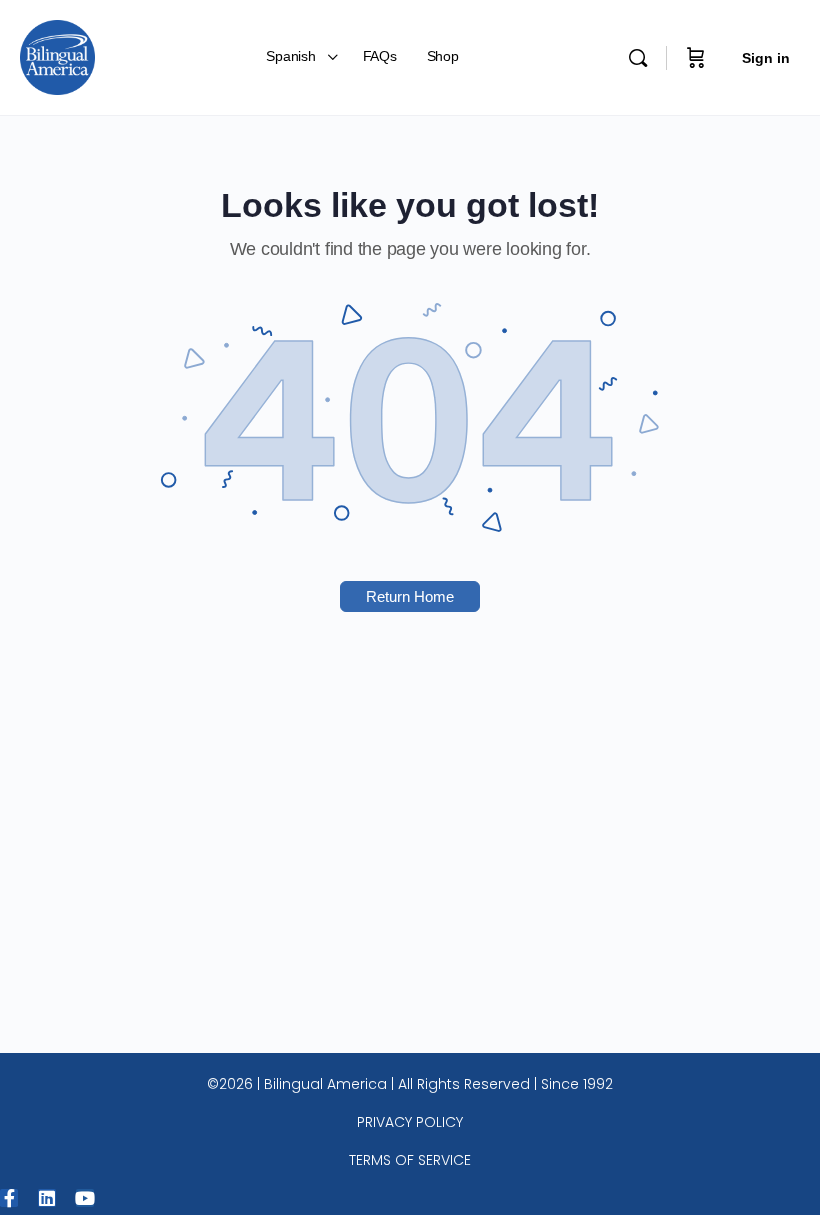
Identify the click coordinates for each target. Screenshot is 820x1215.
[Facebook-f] (9, 1198)
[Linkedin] (47, 1198)
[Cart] (696, 57)
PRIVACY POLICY (410, 1122)
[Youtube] (85, 1198)
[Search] (638, 58)
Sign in (766, 58)
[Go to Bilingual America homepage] (57, 55)
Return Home (410, 596)
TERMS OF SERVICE (410, 1160)
